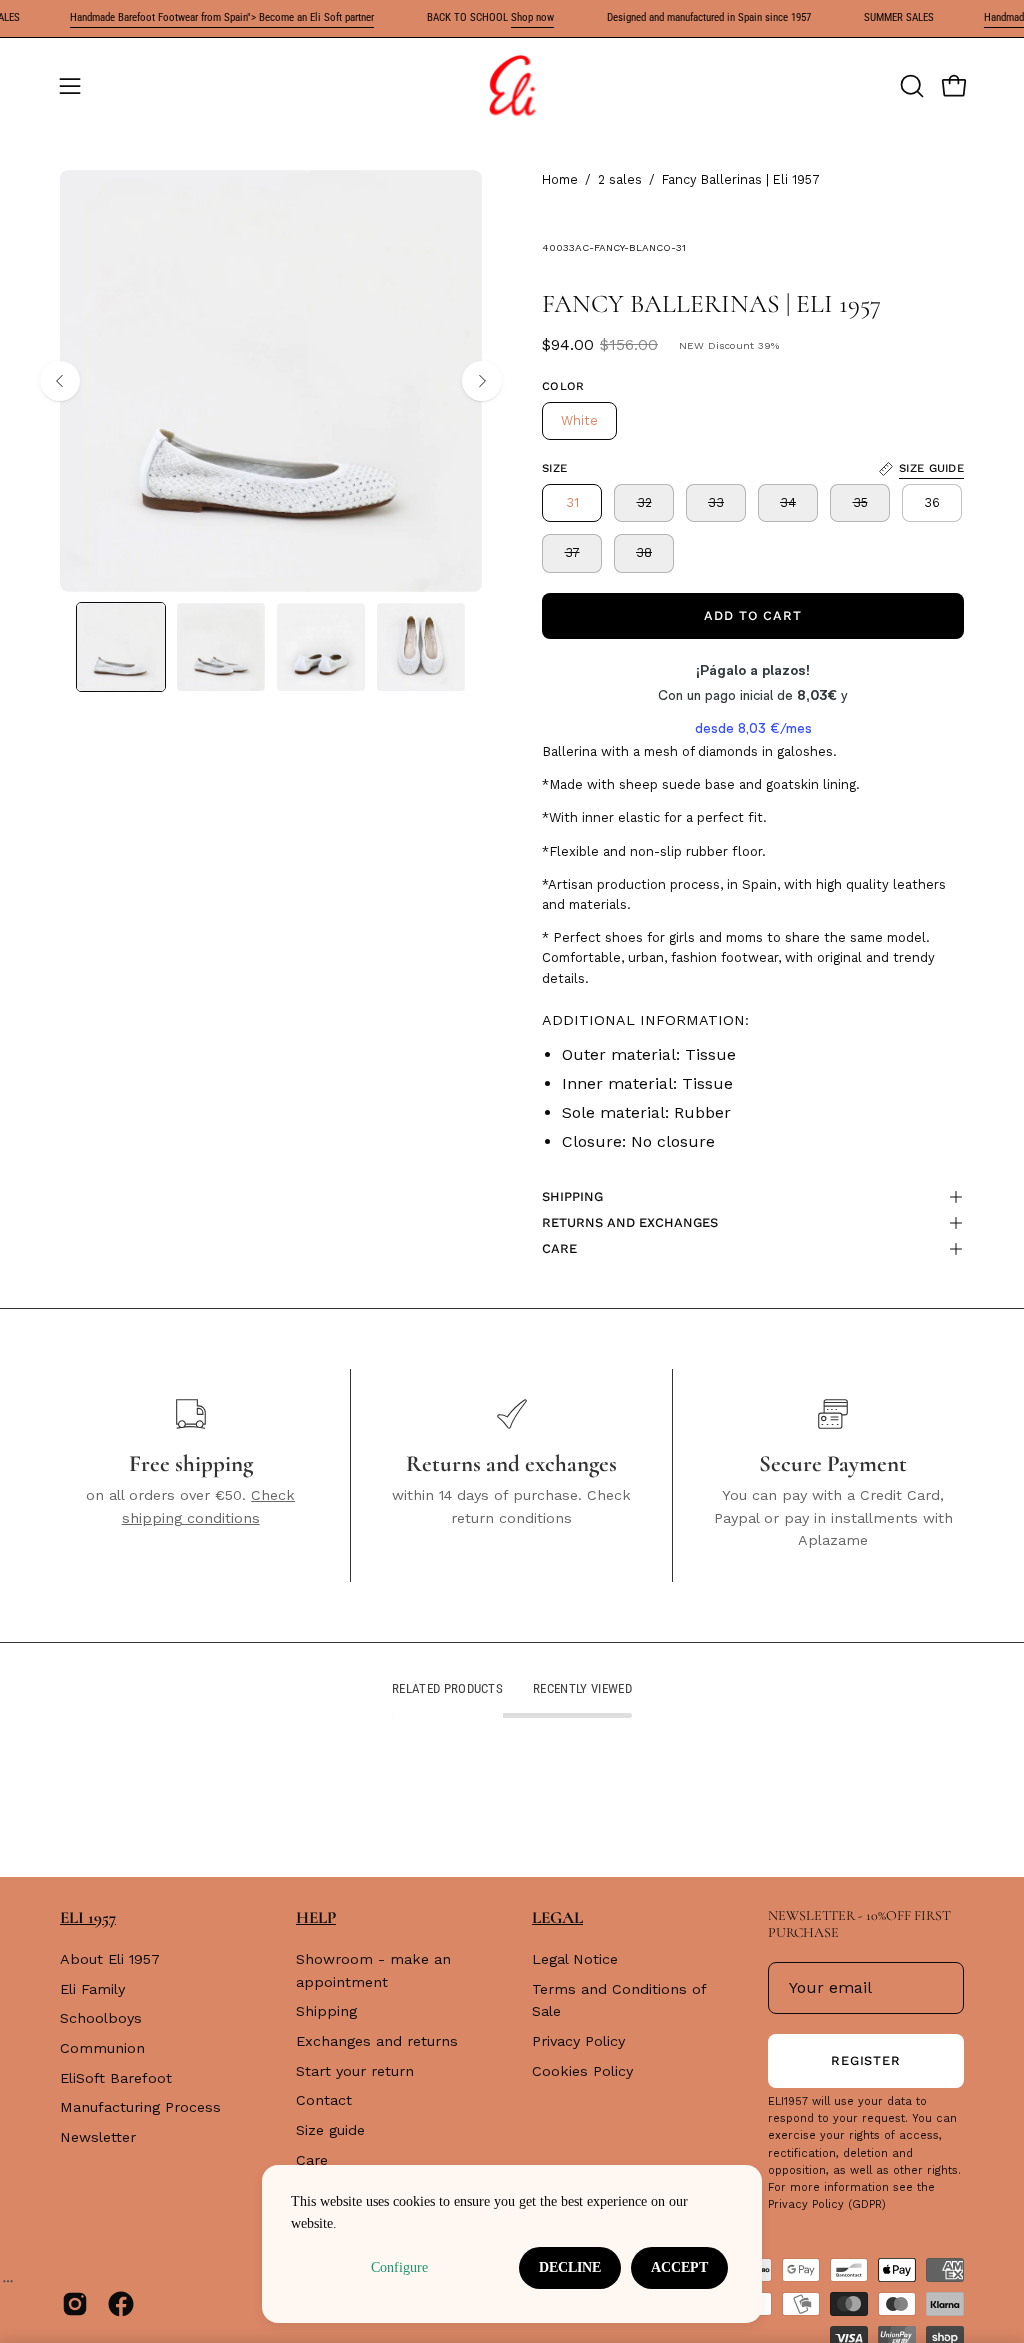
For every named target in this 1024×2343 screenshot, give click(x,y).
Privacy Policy (578, 2041)
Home (560, 179)
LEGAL (557, 1917)
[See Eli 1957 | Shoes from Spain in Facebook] (121, 2304)
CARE (559, 1248)
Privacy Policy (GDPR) (827, 2204)
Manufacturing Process (140, 2108)
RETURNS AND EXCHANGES (630, 1222)
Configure (399, 2267)
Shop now (506, 17)
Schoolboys (101, 2019)
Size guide (330, 2130)
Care (312, 2160)
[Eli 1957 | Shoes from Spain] (512, 86)
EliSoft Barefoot (116, 2078)
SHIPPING (572, 1196)
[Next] (482, 381)
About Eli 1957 (110, 1959)
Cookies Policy (582, 2071)
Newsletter (98, 2137)
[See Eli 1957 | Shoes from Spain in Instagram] (75, 2304)
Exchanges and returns (377, 2041)
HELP (316, 1917)
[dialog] (512, 2244)
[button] (910, 86)
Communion (102, 2048)
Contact (324, 2100)
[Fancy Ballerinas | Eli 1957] (121, 647)
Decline (570, 2267)
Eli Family (92, 1989)
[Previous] (60, 381)
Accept (679, 2267)
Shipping (326, 2011)
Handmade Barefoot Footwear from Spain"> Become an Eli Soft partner (196, 17)
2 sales (620, 179)
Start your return (355, 2071)
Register (866, 2060)
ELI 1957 (88, 1917)
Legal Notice (575, 1959)
